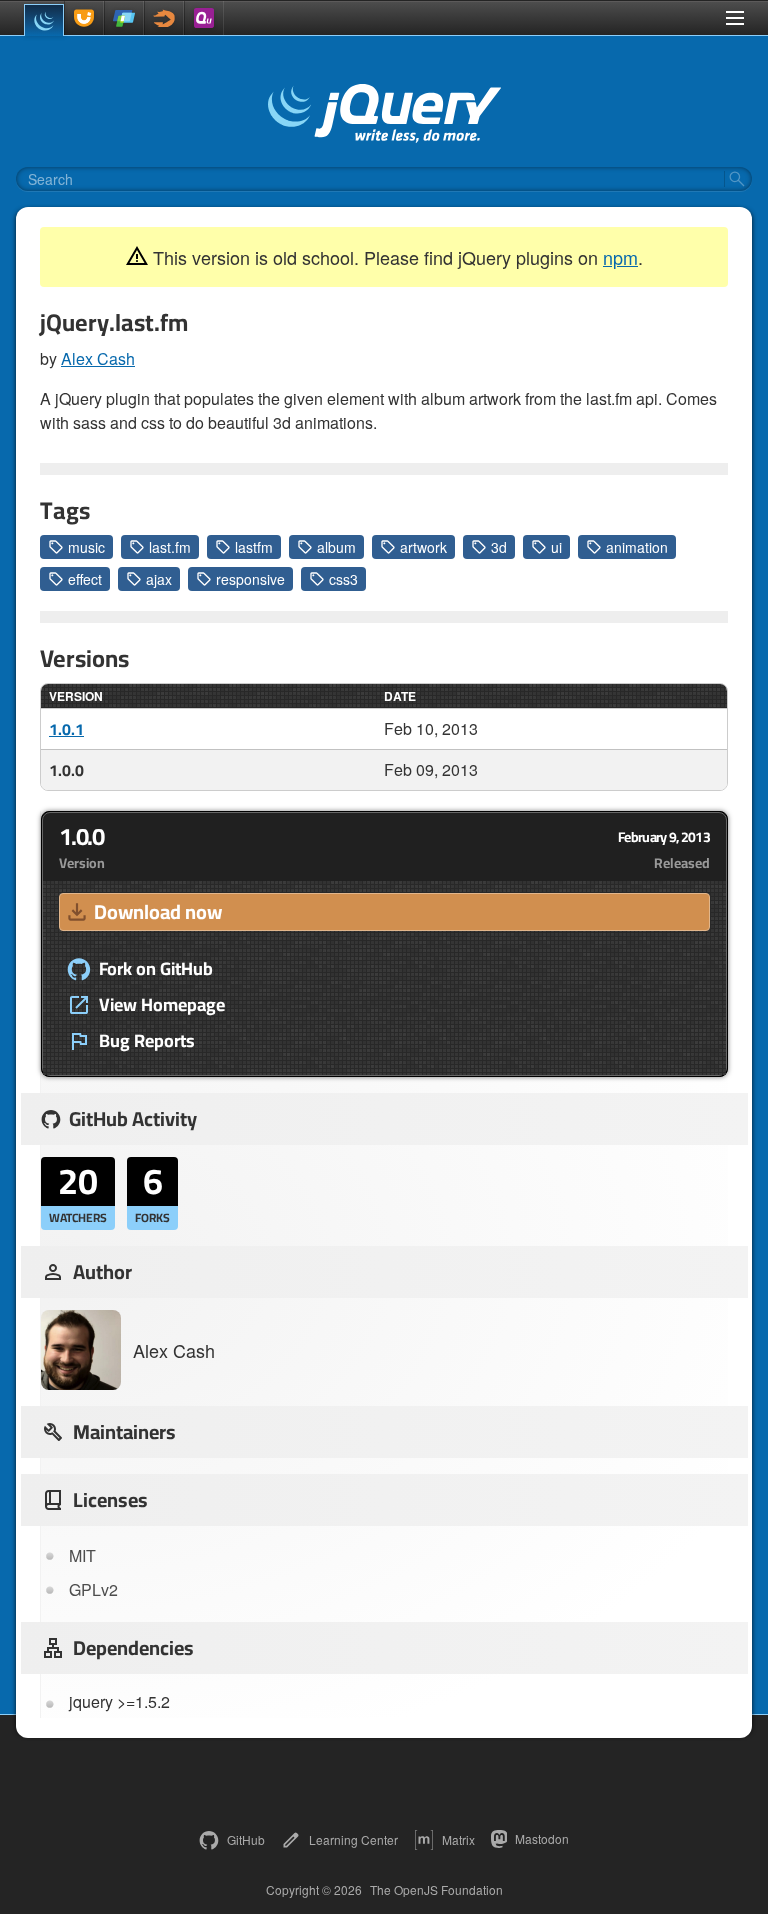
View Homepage (162, 1005)
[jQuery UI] (84, 18)
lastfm (254, 547)
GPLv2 (93, 1589)
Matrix (458, 1839)
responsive (250, 579)
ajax (159, 579)
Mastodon (542, 1838)
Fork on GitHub (156, 969)
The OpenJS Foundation (436, 1890)
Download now (158, 911)
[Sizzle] (164, 18)
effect (85, 579)
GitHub (246, 1839)
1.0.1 (66, 729)
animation (637, 547)
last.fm (170, 547)
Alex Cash (98, 358)
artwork (423, 547)
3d (499, 547)
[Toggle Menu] (735, 18)
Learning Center (353, 1839)
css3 (343, 579)
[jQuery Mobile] (124, 18)
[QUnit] (204, 18)
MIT (82, 1555)
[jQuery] (44, 20)
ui (556, 547)
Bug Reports (147, 1041)
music (86, 547)
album (336, 547)
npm (620, 257)
